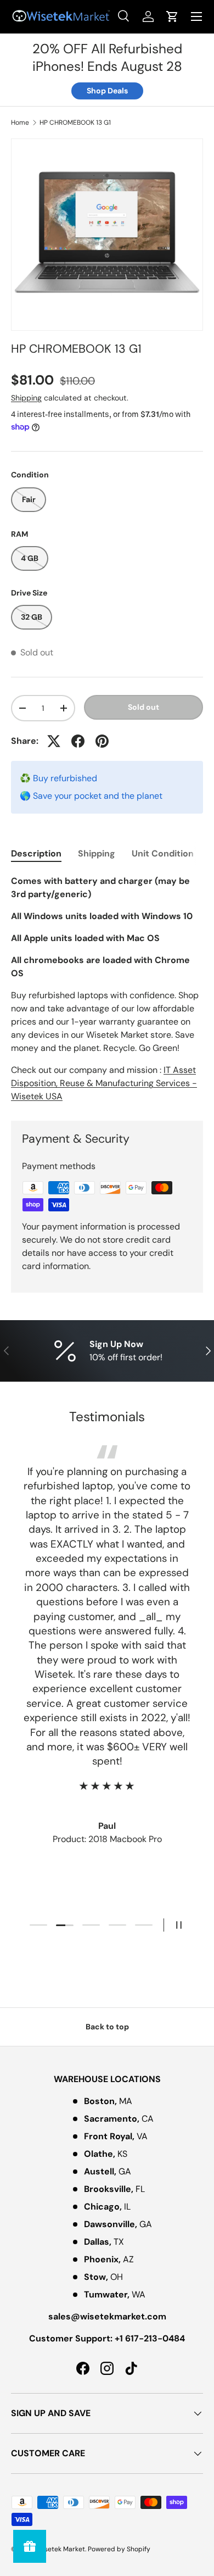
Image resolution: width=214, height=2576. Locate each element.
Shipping (26, 398)
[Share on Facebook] (78, 741)
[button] (172, 16)
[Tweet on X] (54, 741)
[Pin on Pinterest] (102, 741)
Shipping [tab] (97, 853)
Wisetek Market (61, 2549)
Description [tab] (36, 853)
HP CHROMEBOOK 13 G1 (75, 123)
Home (20, 123)
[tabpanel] (107, 989)
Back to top (107, 2027)
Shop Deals (107, 91)
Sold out (143, 707)
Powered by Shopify (119, 2549)
